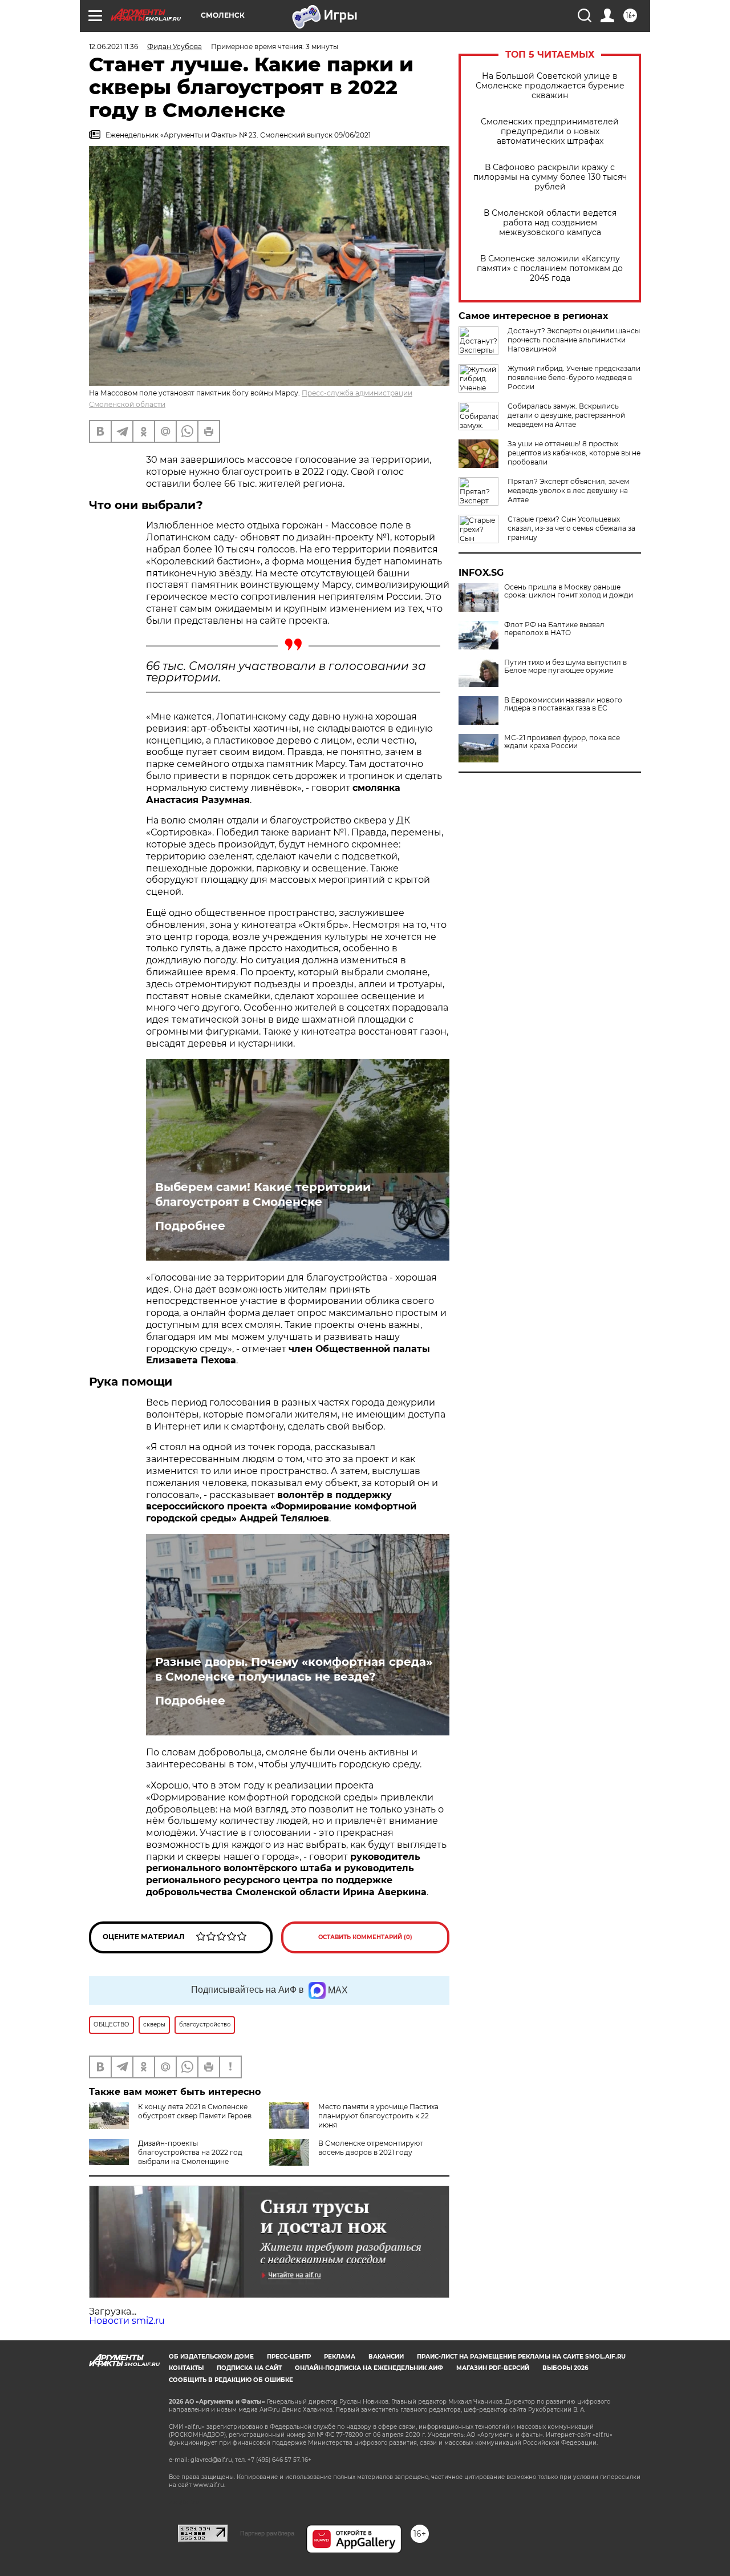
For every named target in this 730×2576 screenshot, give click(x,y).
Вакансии (386, 2357)
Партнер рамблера (267, 2533)
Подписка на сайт (249, 2368)
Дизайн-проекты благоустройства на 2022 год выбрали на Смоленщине (190, 2152)
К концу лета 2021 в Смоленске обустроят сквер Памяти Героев (195, 2111)
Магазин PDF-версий (493, 2368)
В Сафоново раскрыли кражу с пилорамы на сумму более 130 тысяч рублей (550, 177)
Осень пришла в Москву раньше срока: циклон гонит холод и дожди (569, 591)
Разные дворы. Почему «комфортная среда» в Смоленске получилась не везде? (294, 1669)
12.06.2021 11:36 (113, 47)
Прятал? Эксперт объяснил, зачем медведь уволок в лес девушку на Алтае (568, 490)
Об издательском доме (211, 2357)
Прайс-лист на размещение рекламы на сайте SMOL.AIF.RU (521, 2357)
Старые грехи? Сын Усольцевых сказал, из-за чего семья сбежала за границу (571, 528)
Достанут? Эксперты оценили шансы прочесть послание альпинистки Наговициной (574, 340)
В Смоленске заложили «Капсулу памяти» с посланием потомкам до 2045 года (550, 268)
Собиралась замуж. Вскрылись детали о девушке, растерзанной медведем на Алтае (566, 415)
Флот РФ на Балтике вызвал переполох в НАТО (554, 629)
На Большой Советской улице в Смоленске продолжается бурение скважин (550, 86)
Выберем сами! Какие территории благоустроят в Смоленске (263, 1194)
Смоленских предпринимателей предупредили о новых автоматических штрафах (550, 132)
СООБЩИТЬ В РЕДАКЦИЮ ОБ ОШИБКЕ (231, 2380)
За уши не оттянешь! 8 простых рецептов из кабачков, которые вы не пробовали (574, 453)
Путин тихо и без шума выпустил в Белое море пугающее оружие (565, 667)
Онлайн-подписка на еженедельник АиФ (369, 2368)
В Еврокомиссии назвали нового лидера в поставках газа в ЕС (563, 704)
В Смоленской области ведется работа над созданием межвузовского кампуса (550, 223)
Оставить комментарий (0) (365, 1937)
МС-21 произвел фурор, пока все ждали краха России (562, 742)
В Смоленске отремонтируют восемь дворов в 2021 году (371, 2148)
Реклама (340, 2357)
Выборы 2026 (565, 2368)
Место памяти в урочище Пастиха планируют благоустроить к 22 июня (378, 2116)
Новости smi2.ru (127, 2321)
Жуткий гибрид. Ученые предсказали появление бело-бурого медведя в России (574, 377)
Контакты (186, 2368)
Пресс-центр (289, 2357)
